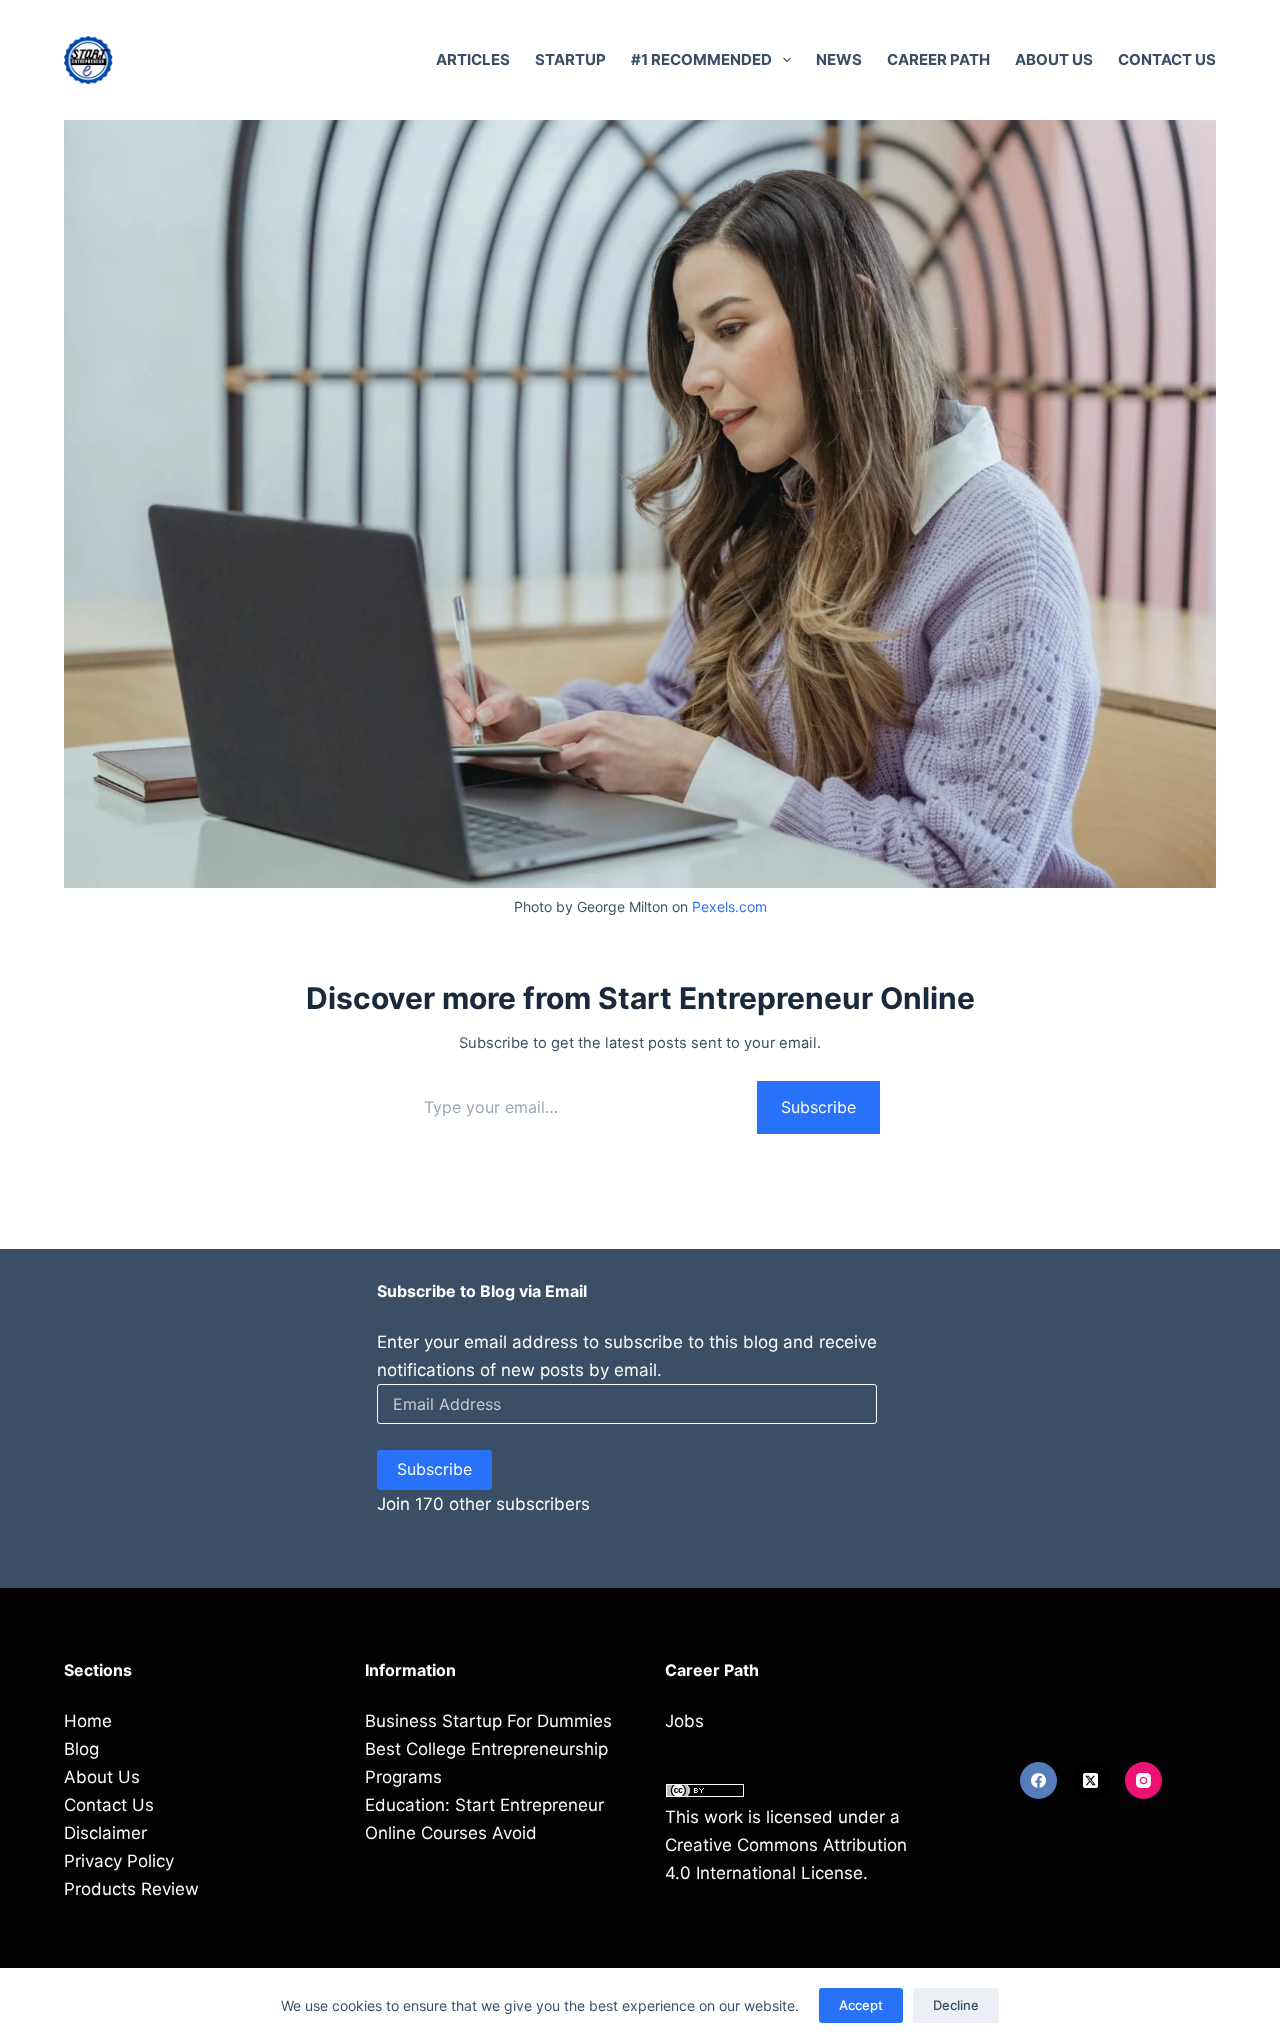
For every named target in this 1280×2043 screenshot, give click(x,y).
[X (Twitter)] (1091, 1781)
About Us (1054, 59)
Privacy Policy (119, 1861)
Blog (81, 1749)
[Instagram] (1144, 1781)
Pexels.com (729, 906)
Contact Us (1167, 59)
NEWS (839, 59)
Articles (473, 59)
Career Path (938, 59)
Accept (861, 2005)
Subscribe (818, 1107)
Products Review (131, 1889)
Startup (570, 59)
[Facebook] (1039, 1781)
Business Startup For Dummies (488, 1721)
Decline (956, 2005)
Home (88, 1721)
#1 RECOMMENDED (701, 59)
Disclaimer (105, 1833)
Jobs (684, 1721)
